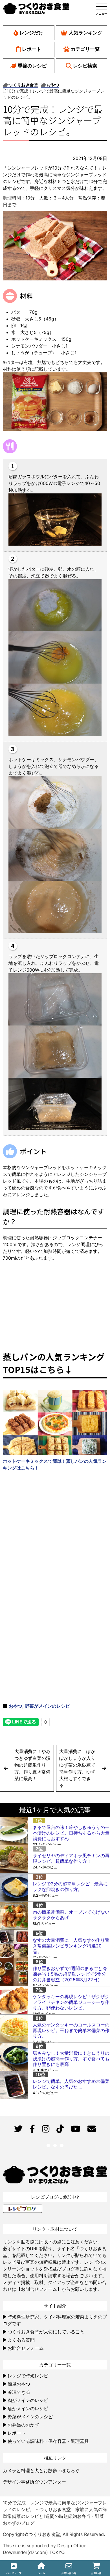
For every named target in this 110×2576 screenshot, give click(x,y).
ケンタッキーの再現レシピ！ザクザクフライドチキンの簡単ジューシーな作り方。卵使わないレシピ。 (71, 2002)
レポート (32, 49)
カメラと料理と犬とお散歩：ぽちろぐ (41, 2470)
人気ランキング (86, 33)
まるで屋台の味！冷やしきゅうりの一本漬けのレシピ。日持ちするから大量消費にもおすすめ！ (71, 1833)
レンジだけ (31, 33)
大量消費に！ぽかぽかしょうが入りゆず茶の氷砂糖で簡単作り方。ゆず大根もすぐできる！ (77, 1768)
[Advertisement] (55, 1529)
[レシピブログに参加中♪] (23, 2208)
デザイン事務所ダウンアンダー (34, 2482)
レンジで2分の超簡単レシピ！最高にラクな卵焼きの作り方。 (70, 1887)
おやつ (16, 1706)
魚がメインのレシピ (28, 2408)
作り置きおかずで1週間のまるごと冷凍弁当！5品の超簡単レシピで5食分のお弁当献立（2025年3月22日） (70, 1974)
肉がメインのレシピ (28, 2400)
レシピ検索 (85, 66)
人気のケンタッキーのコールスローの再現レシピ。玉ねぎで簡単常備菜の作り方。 (71, 2030)
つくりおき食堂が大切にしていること (46, 2332)
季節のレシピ (32, 66)
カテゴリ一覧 (85, 49)
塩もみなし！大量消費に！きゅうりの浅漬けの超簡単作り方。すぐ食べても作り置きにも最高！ (71, 2059)
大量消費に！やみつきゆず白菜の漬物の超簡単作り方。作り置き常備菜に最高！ (32, 1765)
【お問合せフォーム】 (39, 2289)
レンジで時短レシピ (28, 2376)
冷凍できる (19, 2392)
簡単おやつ (19, 2384)
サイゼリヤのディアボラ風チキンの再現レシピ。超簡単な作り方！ (71, 1858)
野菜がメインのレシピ (47, 1706)
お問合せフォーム (26, 2348)
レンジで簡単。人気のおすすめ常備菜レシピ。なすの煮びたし (71, 2084)
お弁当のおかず (23, 2425)
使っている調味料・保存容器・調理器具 (48, 2441)
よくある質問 (21, 2340)
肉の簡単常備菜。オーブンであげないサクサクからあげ (71, 1915)
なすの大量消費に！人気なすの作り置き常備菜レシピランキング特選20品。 (71, 1946)
